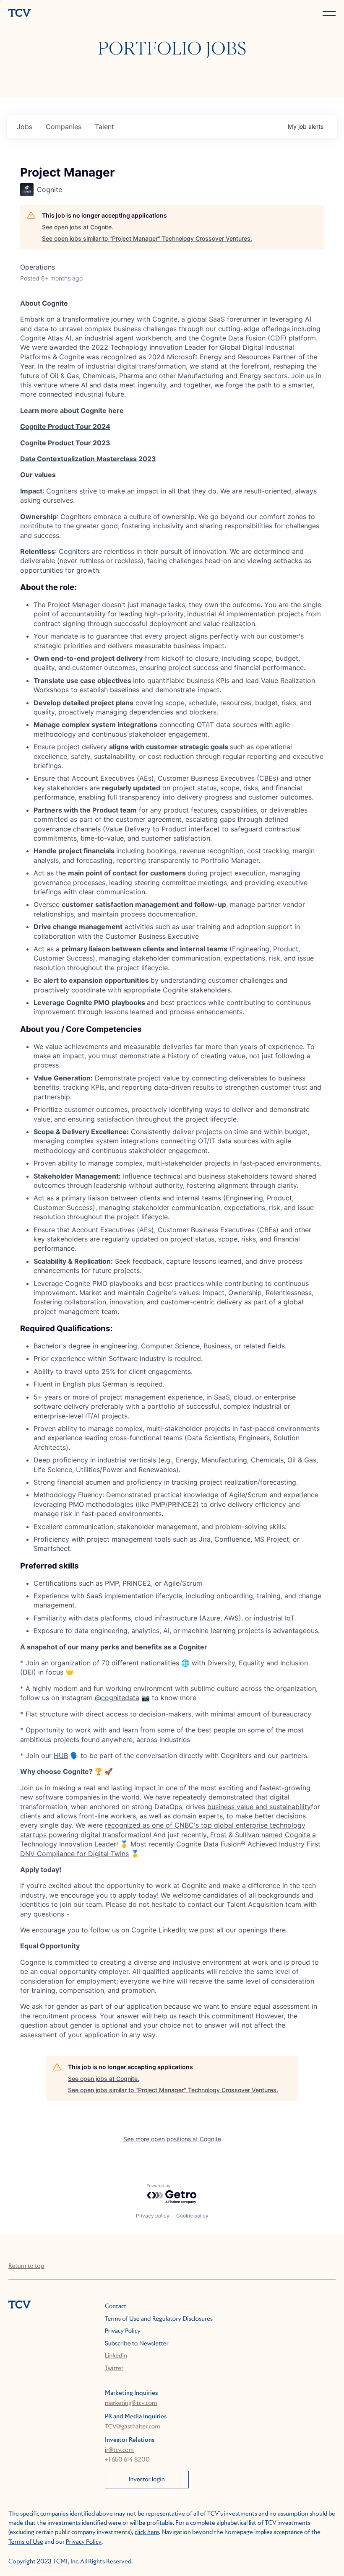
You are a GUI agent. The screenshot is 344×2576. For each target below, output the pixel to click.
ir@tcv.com (119, 2450)
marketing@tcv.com (131, 2403)
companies (64, 127)
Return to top (26, 2266)
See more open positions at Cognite (172, 2139)
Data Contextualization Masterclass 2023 (88, 459)
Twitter (114, 2368)
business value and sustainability (259, 1807)
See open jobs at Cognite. (78, 227)
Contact (116, 2306)
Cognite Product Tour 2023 (65, 443)
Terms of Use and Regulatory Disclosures (159, 2319)
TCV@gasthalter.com (133, 2427)
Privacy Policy (123, 2331)
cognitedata (120, 1698)
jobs (25, 127)
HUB (61, 1755)
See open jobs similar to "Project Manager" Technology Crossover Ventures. (147, 238)
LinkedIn (116, 2356)
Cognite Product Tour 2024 (65, 426)
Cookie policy (192, 2216)
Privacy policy (153, 2216)
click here (147, 2532)
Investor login (147, 2480)
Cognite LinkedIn (158, 1930)
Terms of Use (26, 2542)
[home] (89, 14)
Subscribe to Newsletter (137, 2344)
